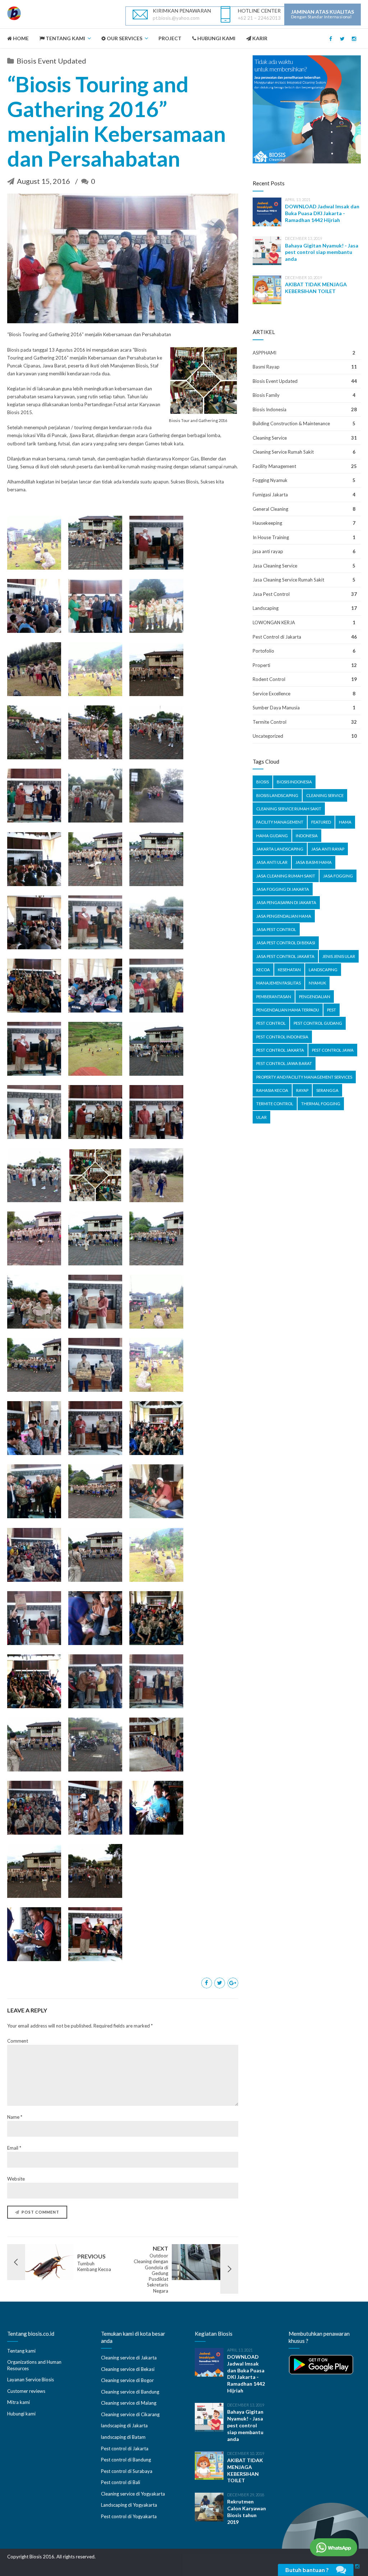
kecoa (263, 970)
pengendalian (315, 997)
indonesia (307, 836)
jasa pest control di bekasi (286, 943)
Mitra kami (19, 2402)
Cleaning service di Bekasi (128, 2369)
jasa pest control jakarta (285, 956)
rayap (302, 1090)
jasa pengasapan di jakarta (286, 902)
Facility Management (274, 466)
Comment (18, 2041)
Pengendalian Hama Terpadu (288, 1010)
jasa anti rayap (268, 551)
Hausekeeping (267, 523)
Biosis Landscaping (277, 795)
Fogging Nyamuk (270, 480)
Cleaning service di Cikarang (130, 2414)
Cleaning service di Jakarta (129, 2358)
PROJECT (170, 38)
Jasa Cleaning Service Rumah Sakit (288, 580)
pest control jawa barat (284, 1063)
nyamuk (317, 983)
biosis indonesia (294, 782)
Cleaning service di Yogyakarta (133, 2494)
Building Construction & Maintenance (291, 423)
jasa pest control (276, 929)
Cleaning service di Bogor (127, 2380)
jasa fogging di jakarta (283, 889)
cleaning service (325, 795)
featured (321, 822)
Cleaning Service (270, 438)
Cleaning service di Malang (129, 2403)
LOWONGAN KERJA (274, 622)
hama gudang (272, 836)
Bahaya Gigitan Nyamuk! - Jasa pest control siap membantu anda (322, 252)
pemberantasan (274, 997)
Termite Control (270, 722)
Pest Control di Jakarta (277, 637)
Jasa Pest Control (271, 594)
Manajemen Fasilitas (279, 983)
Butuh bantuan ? (307, 2570)
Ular (261, 1117)
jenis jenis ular (339, 956)
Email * (14, 2148)
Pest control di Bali (121, 2482)
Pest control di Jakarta (125, 2448)
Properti (261, 665)
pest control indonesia (282, 1037)
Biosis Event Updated (51, 61)
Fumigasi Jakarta (270, 495)
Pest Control (271, 1023)
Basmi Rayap (266, 367)
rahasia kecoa (272, 1090)
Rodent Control (269, 679)
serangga (327, 1090)
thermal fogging (321, 1104)
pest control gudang (318, 1023)
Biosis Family (266, 395)
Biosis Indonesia (270, 409)
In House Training (271, 537)
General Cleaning (270, 509)
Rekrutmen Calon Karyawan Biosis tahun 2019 (247, 2512)
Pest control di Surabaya (127, 2471)
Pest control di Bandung (126, 2460)
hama (345, 822)
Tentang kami (21, 2351)
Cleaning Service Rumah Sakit (283, 452)
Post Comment (40, 2212)
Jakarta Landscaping (280, 849)
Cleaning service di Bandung (130, 2392)
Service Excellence (272, 694)
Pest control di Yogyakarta (129, 2516)
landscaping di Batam (123, 2437)
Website (16, 2179)
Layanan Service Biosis (31, 2380)
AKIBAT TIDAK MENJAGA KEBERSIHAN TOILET (316, 288)
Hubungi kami (21, 2414)
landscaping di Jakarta (124, 2426)
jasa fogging (338, 876)
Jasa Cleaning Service (275, 566)
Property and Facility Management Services (304, 1077)
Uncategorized (268, 736)
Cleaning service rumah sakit (289, 809)
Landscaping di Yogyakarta (129, 2505)
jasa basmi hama (314, 862)
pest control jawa (333, 1050)
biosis (263, 782)
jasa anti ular (272, 862)
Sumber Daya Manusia (276, 708)
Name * (15, 2117)
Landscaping (266, 608)
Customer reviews (26, 2391)
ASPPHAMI (264, 353)
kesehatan (289, 970)
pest (332, 1010)
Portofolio (263, 651)
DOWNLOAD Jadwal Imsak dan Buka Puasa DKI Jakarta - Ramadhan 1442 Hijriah (322, 213)
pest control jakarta (280, 1050)
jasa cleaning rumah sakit (286, 876)
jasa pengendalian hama (284, 916)
